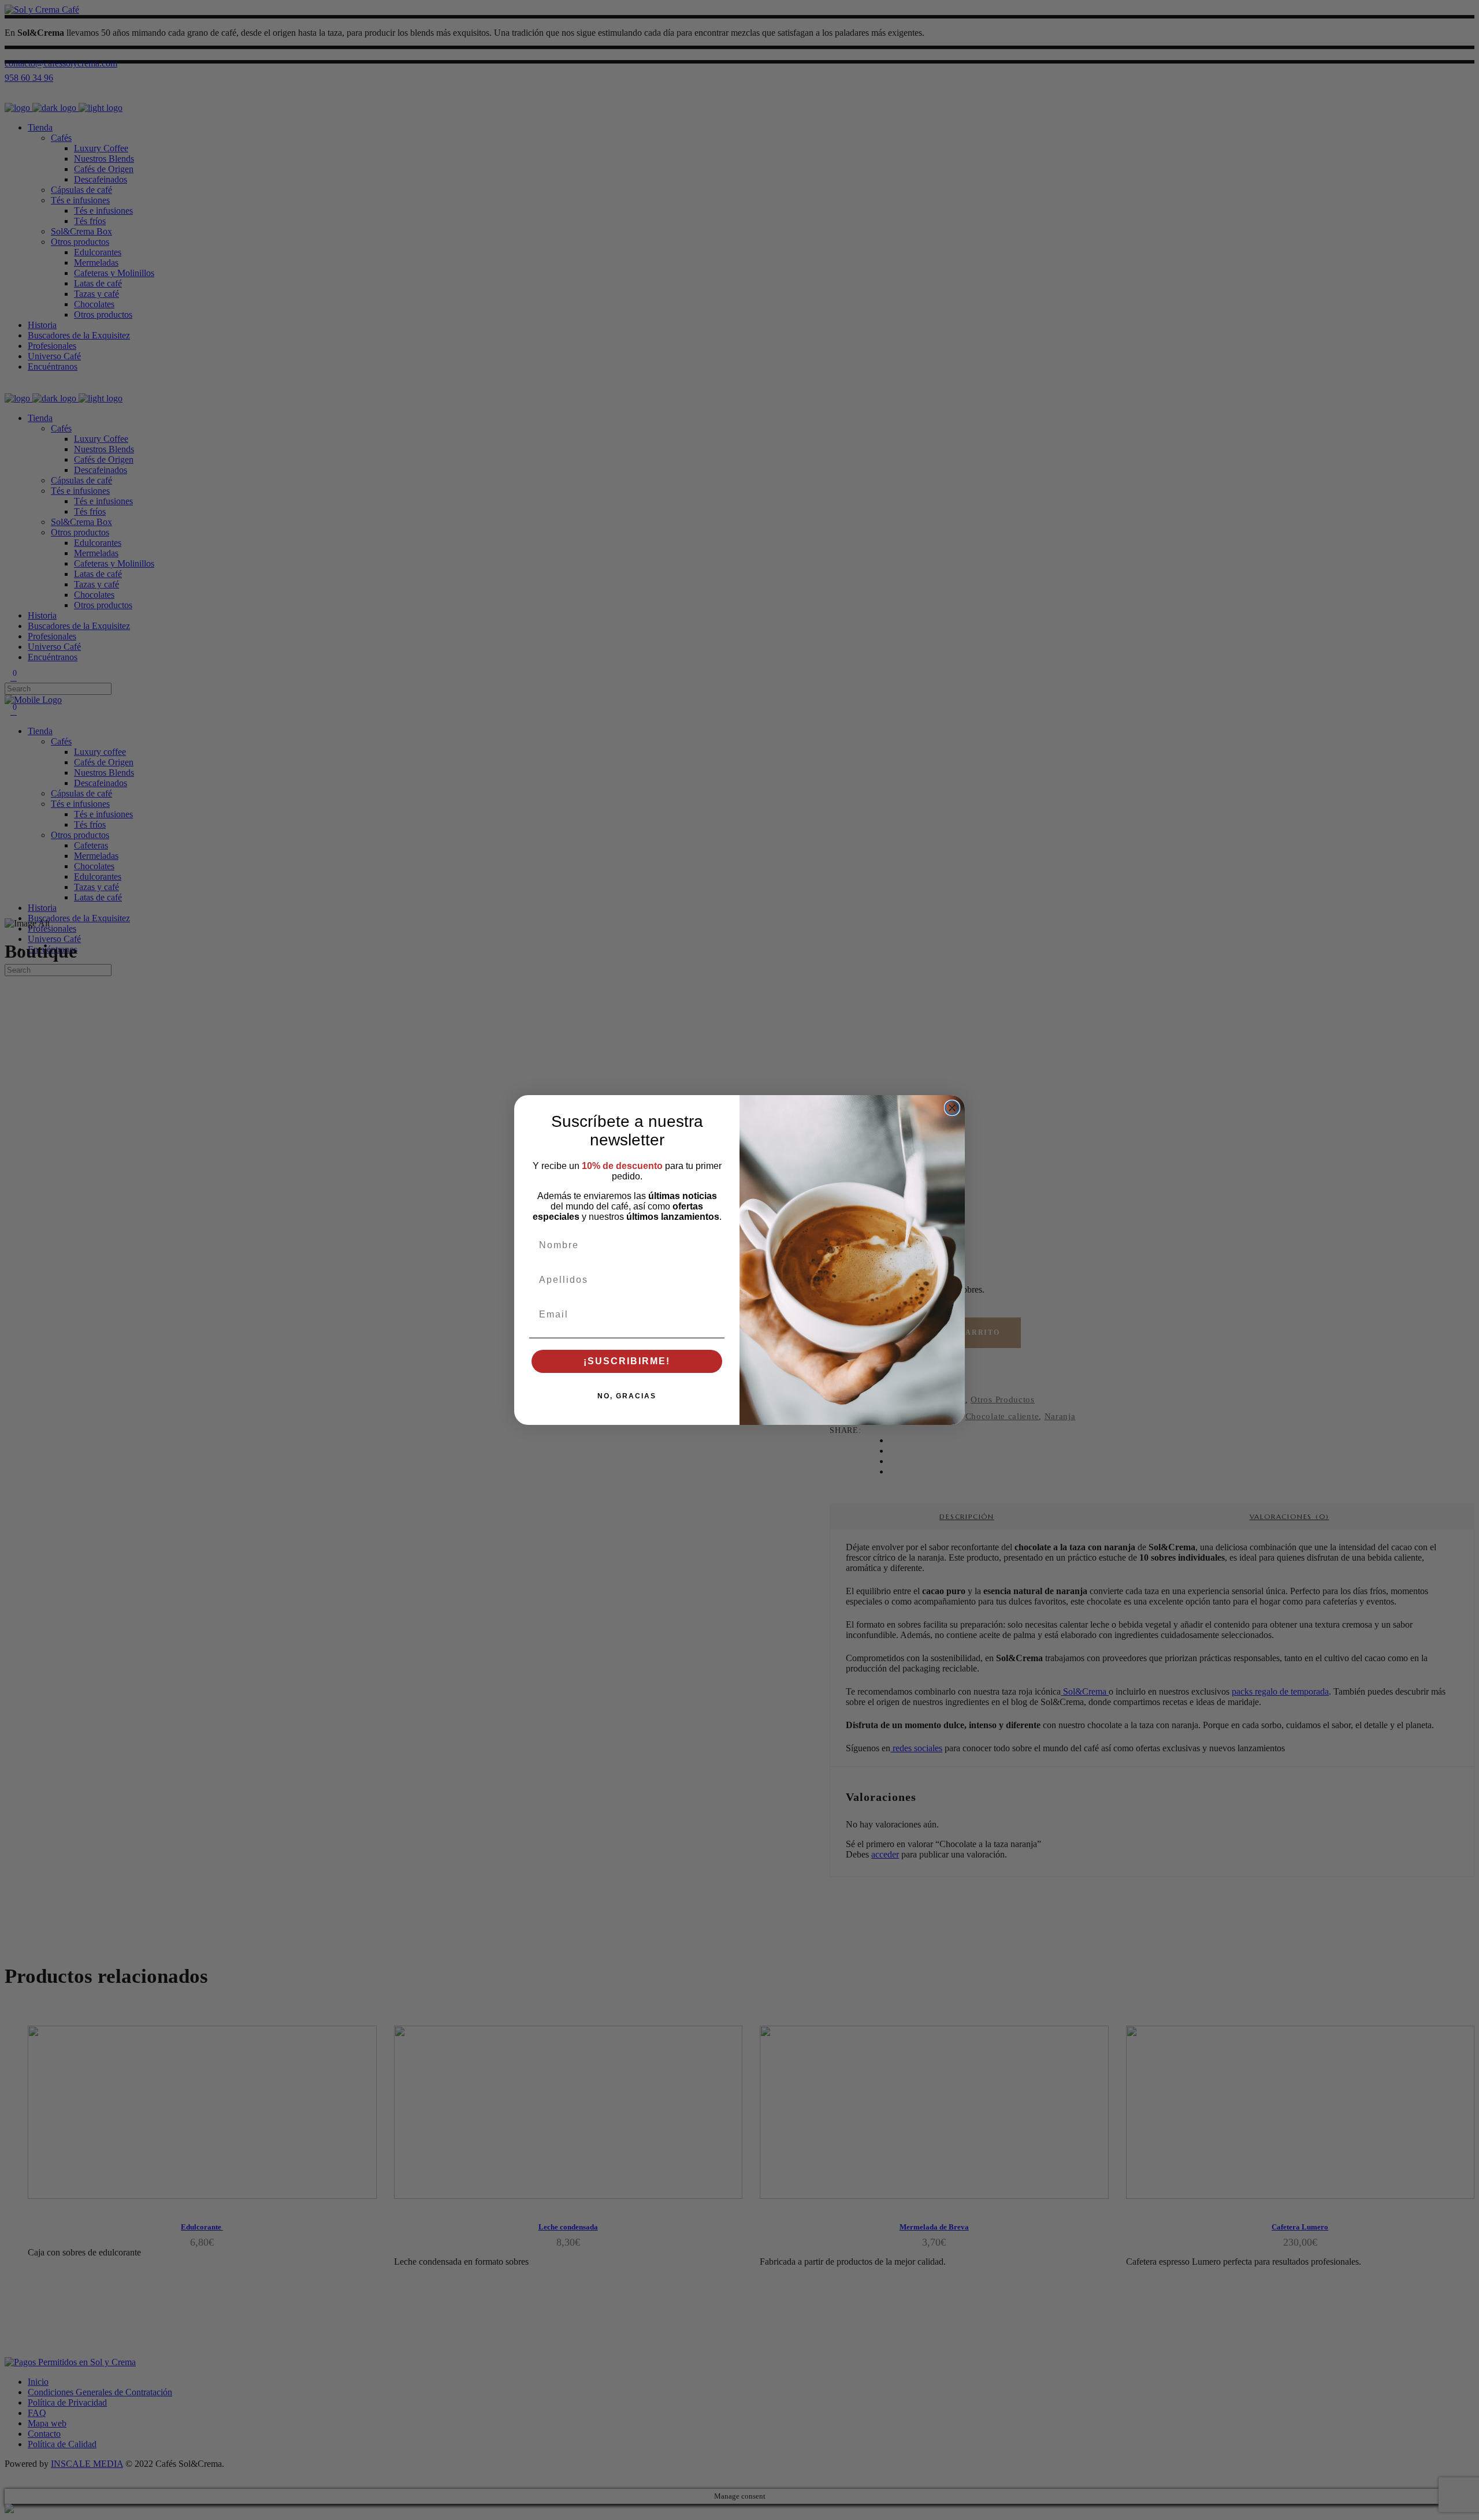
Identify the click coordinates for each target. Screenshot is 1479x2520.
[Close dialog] (952, 1108)
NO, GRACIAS (627, 1396)
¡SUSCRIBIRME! (627, 1361)
